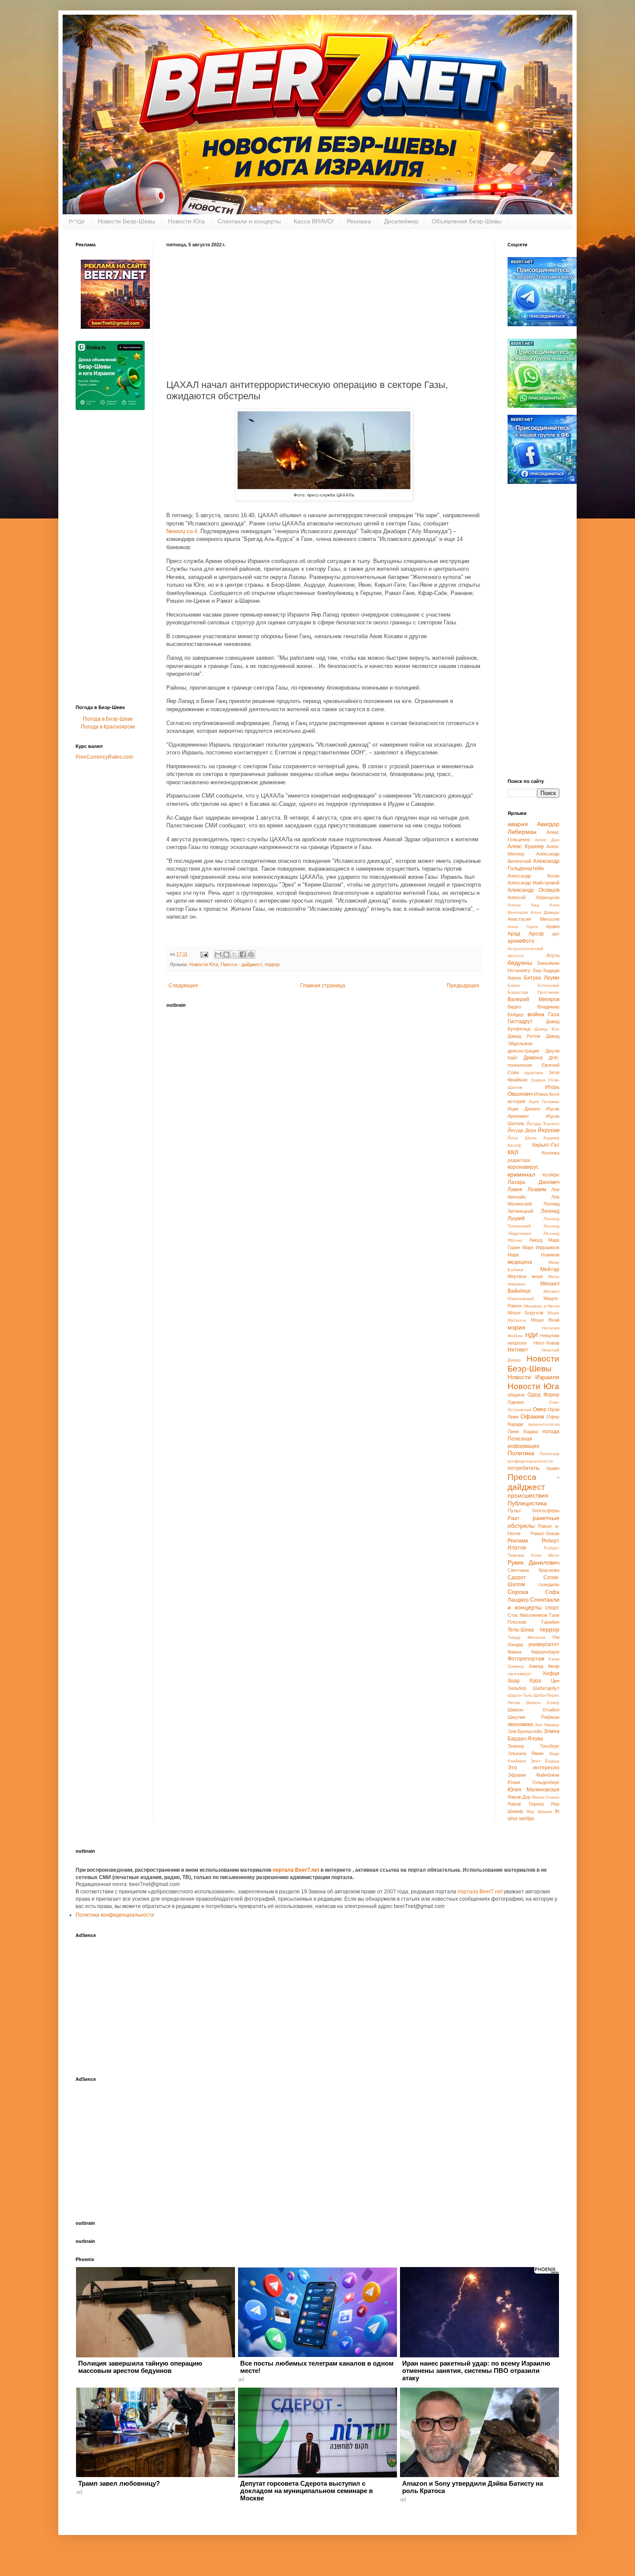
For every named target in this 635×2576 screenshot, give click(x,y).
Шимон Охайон (533, 1710)
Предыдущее (463, 986)
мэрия (516, 1327)
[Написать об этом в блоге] (226, 954)
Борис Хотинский (533, 985)
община (516, 1395)
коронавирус (523, 1167)
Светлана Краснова (533, 1570)
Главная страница (323, 986)
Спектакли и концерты (249, 221)
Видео (514, 1007)
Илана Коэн (547, 1094)
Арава (553, 926)
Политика (521, 1453)
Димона (533, 1058)
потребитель (524, 1468)
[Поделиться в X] (235, 954)
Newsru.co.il (182, 531)
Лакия (515, 1189)
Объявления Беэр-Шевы (467, 221)
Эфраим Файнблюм (533, 1775)
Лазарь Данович (533, 1182)
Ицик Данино (524, 1109)
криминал (521, 1174)
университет (544, 1644)
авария (518, 824)
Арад (514, 934)
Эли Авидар (547, 1725)
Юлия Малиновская (533, 1790)
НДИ (532, 1335)
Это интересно (533, 1768)
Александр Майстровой (533, 883)
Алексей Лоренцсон (533, 897)
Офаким (532, 1416)
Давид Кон (547, 1029)
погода (551, 1431)
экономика (520, 1724)
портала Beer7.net (297, 1870)
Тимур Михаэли (527, 1637)
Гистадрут (520, 1021)
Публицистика (527, 1503)
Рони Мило (545, 1555)
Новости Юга (186, 221)
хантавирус (519, 1674)
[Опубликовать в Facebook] (243, 954)
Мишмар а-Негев (542, 1306)
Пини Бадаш (523, 1431)
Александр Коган (533, 876)
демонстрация (523, 1051)
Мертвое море (525, 1276)
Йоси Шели (522, 1138)
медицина (520, 1262)
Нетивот (518, 1350)
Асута (553, 955)
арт (556, 934)
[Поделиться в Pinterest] (251, 954)
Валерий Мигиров (533, 999)
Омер (540, 1409)
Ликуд (536, 1240)
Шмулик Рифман (533, 1717)
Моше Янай (545, 1320)
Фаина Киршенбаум (533, 1652)
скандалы (549, 1584)
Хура (535, 1681)
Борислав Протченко (533, 992)
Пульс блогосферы (533, 1511)
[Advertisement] (324, 312)
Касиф (514, 1145)
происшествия (528, 1495)
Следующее (183, 986)
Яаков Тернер (526, 1804)
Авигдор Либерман (533, 828)
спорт (552, 1608)
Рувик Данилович (533, 1562)
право (553, 1468)
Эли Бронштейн (525, 1731)
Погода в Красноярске (108, 727)
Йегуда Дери (522, 1130)
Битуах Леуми (542, 978)
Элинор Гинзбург (533, 1746)
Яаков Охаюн (546, 1797)
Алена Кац (523, 905)
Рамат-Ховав (545, 1533)
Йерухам (549, 1130)
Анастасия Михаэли (533, 919)
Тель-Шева (521, 1630)
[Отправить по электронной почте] (218, 954)
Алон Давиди (545, 912)
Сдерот (517, 1577)
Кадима (551, 1138)
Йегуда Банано (543, 1124)
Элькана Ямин (525, 1753)
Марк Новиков (533, 1255)
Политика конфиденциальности (115, 1915)
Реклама (359, 221)
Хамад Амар (544, 1666)
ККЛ (513, 1152)
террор (272, 964)
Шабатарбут (546, 1688)
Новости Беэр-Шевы (126, 221)
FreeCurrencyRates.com (104, 757)
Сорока (518, 1592)
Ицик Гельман (544, 1102)
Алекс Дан (547, 840)
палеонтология (544, 1424)
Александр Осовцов (533, 890)
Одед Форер (543, 1395)
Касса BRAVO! (314, 221)
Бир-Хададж (546, 970)
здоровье (534, 1073)
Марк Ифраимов (541, 1247)
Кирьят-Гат (546, 1145)
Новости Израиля (533, 1377)
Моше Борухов (525, 1313)
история (516, 1101)
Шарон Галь (520, 1695)
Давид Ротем (524, 1036)
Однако (516, 1402)
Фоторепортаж (526, 1659)
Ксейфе (551, 1175)
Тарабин (550, 1622)
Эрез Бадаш (545, 1761)
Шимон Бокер (543, 1703)
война (536, 1014)
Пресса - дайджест (241, 964)
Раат (514, 1518)
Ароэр (536, 934)
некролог (517, 1343)
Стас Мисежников (527, 1615)
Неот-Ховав (546, 1343)
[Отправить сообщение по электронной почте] (204, 954)
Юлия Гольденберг (533, 1782)
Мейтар (550, 1269)
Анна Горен (523, 927)
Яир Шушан (539, 1811)
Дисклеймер (401, 221)
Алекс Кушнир (526, 846)
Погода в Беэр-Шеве (108, 719)
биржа (514, 978)
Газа (554, 1014)
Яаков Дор (519, 1797)
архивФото (521, 941)
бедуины (520, 963)
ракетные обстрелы (533, 1522)
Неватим (550, 1336)
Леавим (537, 1189)
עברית (77, 221)
